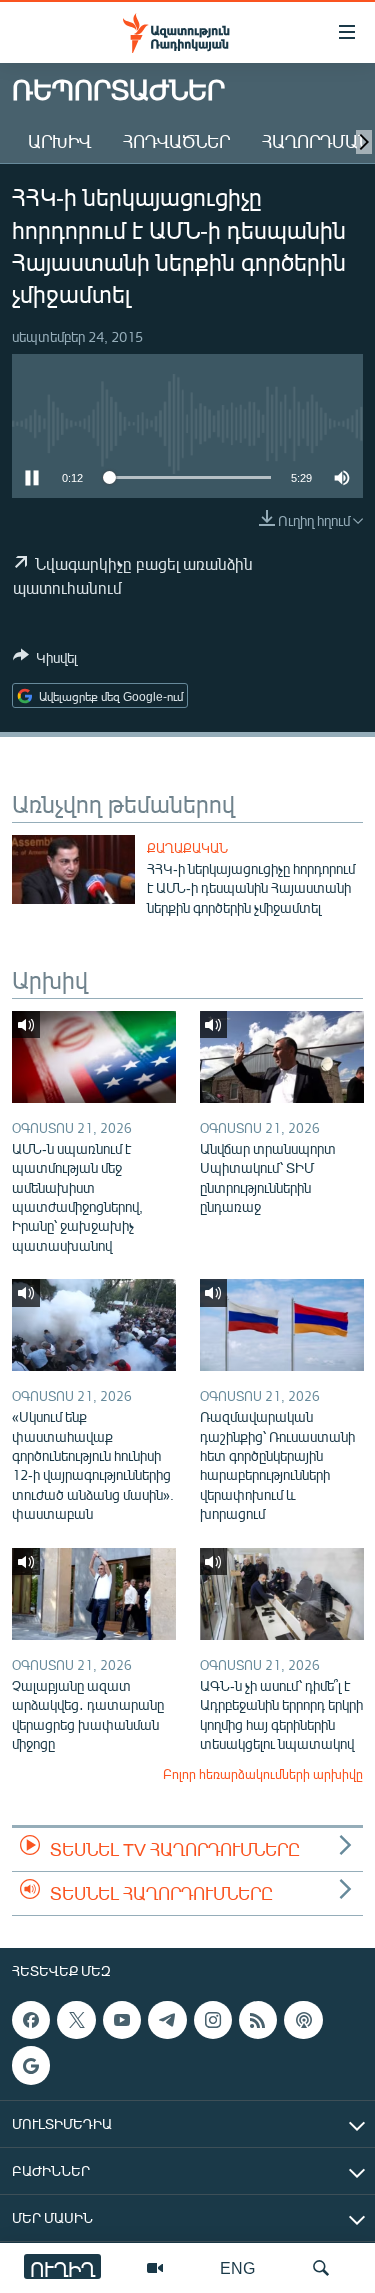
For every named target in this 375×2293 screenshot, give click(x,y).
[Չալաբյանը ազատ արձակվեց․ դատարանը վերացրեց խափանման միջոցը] (94, 1594)
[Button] (45, 661)
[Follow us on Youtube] (122, 2020)
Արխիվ (59, 141)
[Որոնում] (321, 2268)
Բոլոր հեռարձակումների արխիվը (263, 1774)
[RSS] (258, 2020)
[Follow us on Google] (31, 2065)
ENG (237, 2267)
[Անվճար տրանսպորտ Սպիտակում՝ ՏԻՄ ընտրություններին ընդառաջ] (282, 1057)
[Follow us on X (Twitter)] (76, 2020)
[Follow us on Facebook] (31, 2020)
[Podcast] (303, 2020)
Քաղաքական (187, 848)
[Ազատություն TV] (155, 2268)
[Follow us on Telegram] (167, 2020)
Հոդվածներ (176, 141)
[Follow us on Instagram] (213, 2020)
